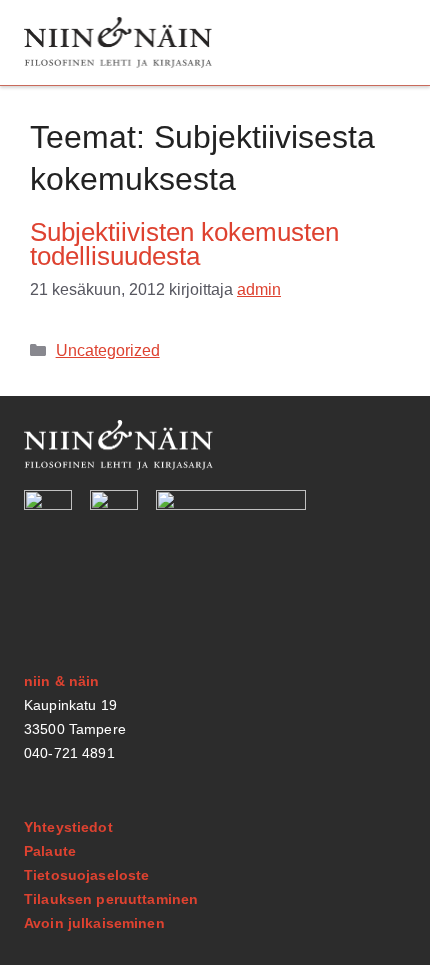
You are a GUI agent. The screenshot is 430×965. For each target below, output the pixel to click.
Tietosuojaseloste (86, 875)
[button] (383, 42)
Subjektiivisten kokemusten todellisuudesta (184, 244)
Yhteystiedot (68, 827)
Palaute (50, 851)
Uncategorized (108, 350)
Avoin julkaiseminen (94, 923)
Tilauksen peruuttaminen (111, 899)
